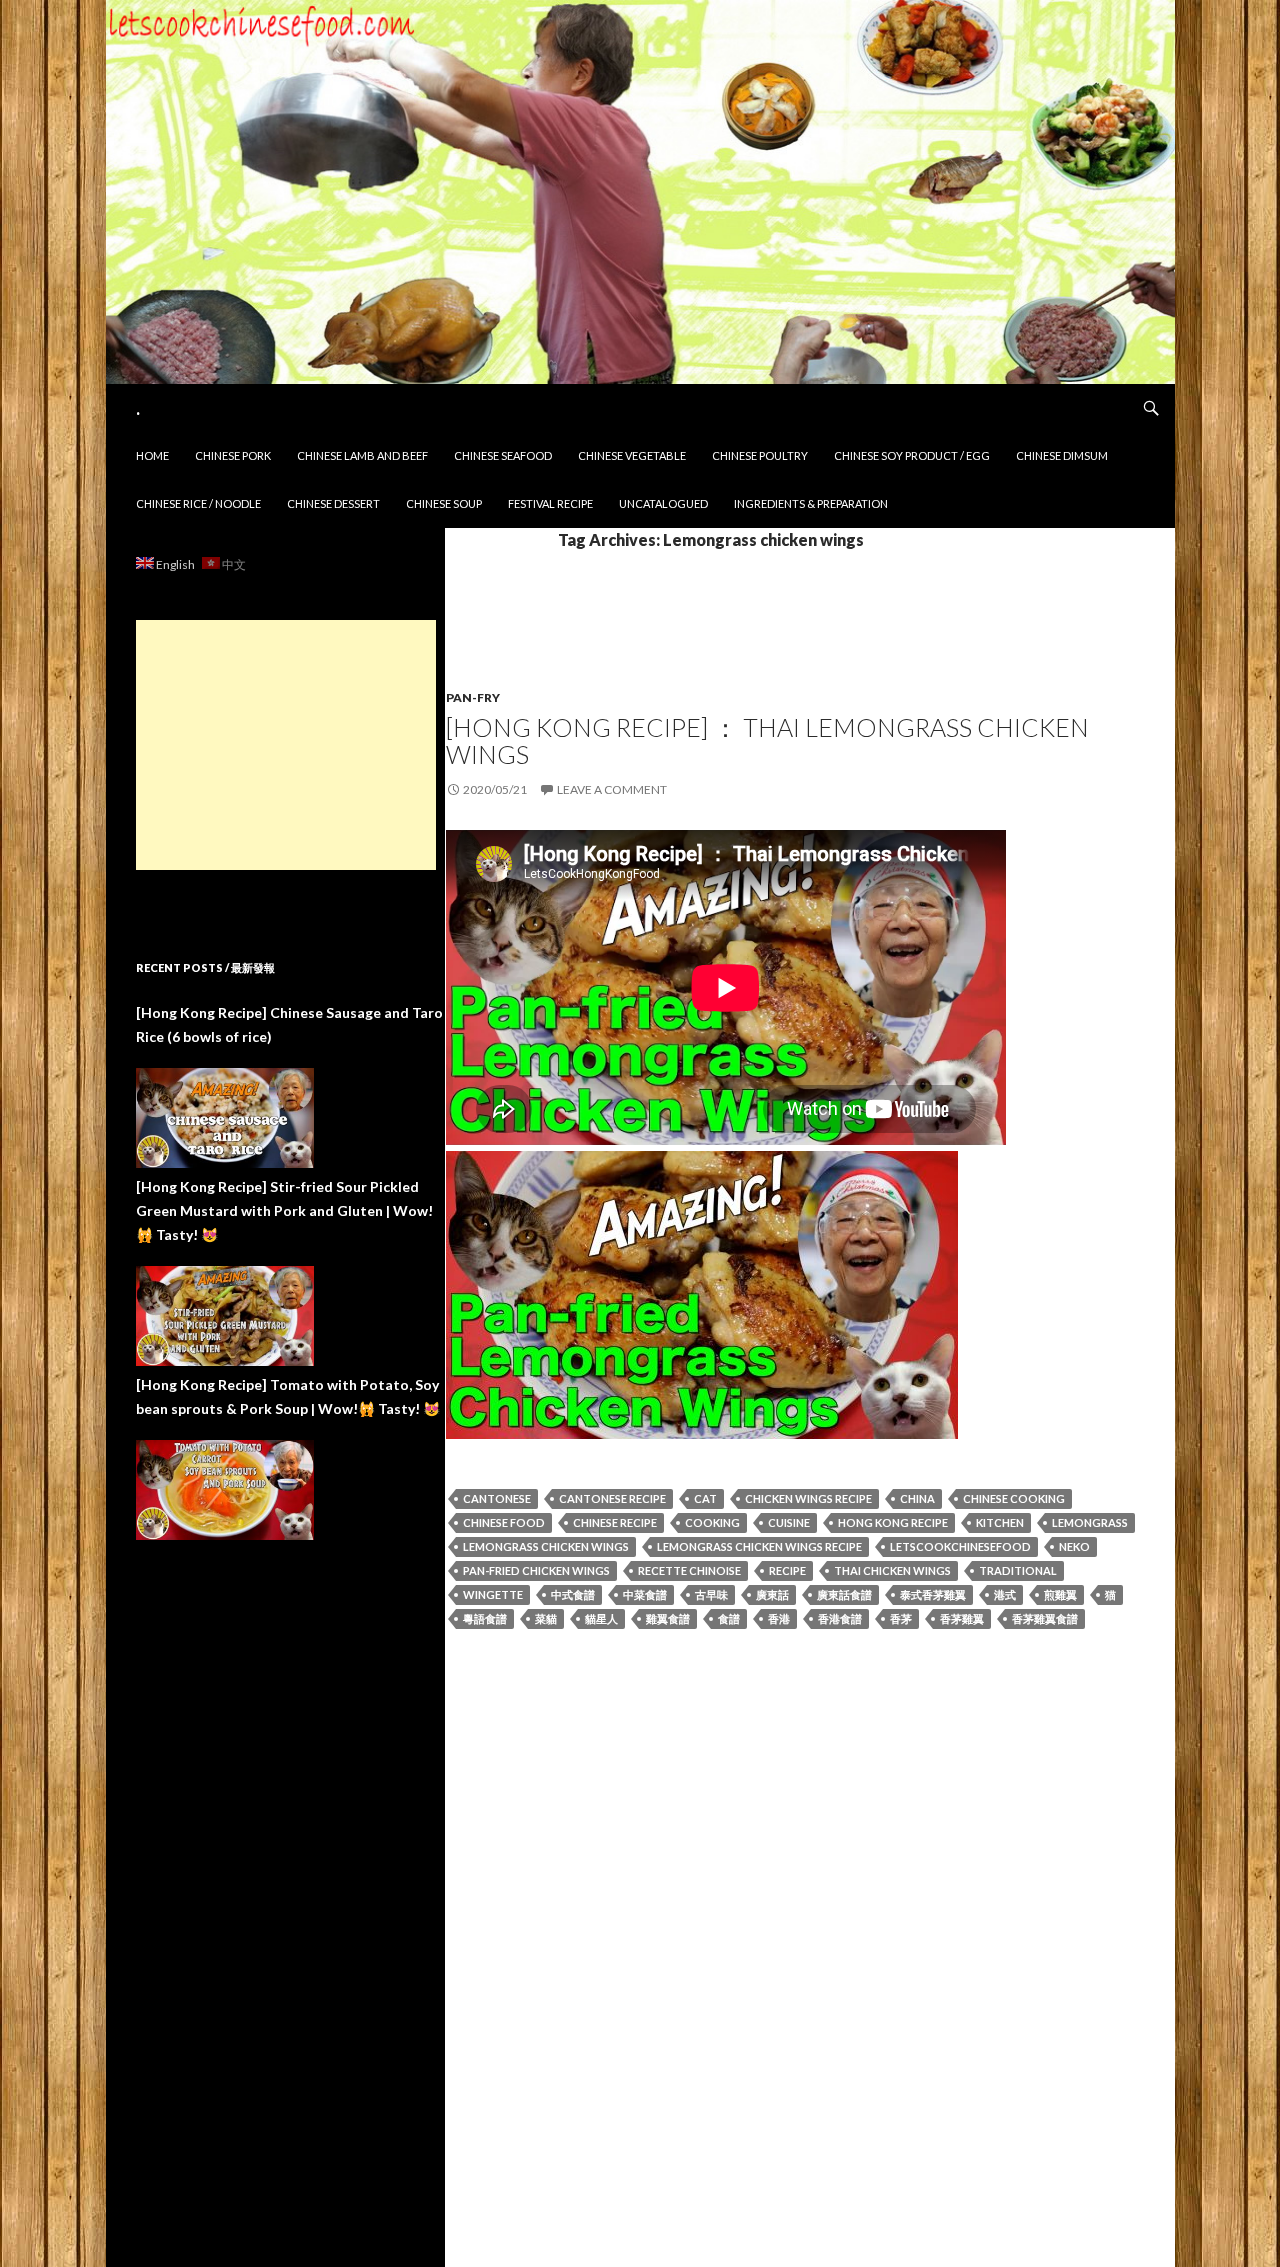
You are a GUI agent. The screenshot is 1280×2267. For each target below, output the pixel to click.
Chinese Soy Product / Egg (912, 455)
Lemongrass (1090, 1522)
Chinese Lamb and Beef (362, 455)
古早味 (711, 1594)
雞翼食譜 (668, 1618)
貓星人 (601, 1618)
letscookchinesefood (960, 1546)
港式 (1005, 1594)
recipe (787, 1570)
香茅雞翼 (962, 1618)
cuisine (789, 1522)
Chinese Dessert (333, 503)
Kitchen (1000, 1522)
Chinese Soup (444, 503)
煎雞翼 (1060, 1594)
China (917, 1498)
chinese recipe (615, 1522)
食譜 (729, 1618)
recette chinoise (689, 1570)
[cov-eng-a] (702, 1292)
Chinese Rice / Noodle (198, 503)
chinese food (504, 1522)
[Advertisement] (286, 745)
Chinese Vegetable (632, 455)
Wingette (493, 1594)
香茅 (901, 1618)
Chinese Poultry (760, 455)
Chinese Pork (233, 455)
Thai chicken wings (892, 1570)
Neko (1074, 1546)
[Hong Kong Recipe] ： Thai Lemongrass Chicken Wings (767, 740)
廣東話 (772, 1594)
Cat (705, 1498)
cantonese (497, 1498)
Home (152, 455)
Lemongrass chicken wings (546, 1546)
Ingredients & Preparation (811, 503)
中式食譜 (573, 1594)
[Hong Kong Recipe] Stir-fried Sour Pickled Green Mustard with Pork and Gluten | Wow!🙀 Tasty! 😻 (284, 1210)
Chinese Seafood (503, 455)
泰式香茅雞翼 (933, 1594)
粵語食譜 (485, 1618)
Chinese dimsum (1062, 455)
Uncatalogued (663, 503)
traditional (1018, 1570)
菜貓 (546, 1618)
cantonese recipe (612, 1498)
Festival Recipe (550, 503)
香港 (779, 1618)
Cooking (712, 1522)
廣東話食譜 (844, 1594)
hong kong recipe (893, 1522)
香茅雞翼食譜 (1045, 1618)
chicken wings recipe (808, 1498)
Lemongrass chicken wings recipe (759, 1546)
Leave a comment (612, 789)
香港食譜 (840, 1618)
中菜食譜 (645, 1594)
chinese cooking (1014, 1498)
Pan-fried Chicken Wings (536, 1570)
